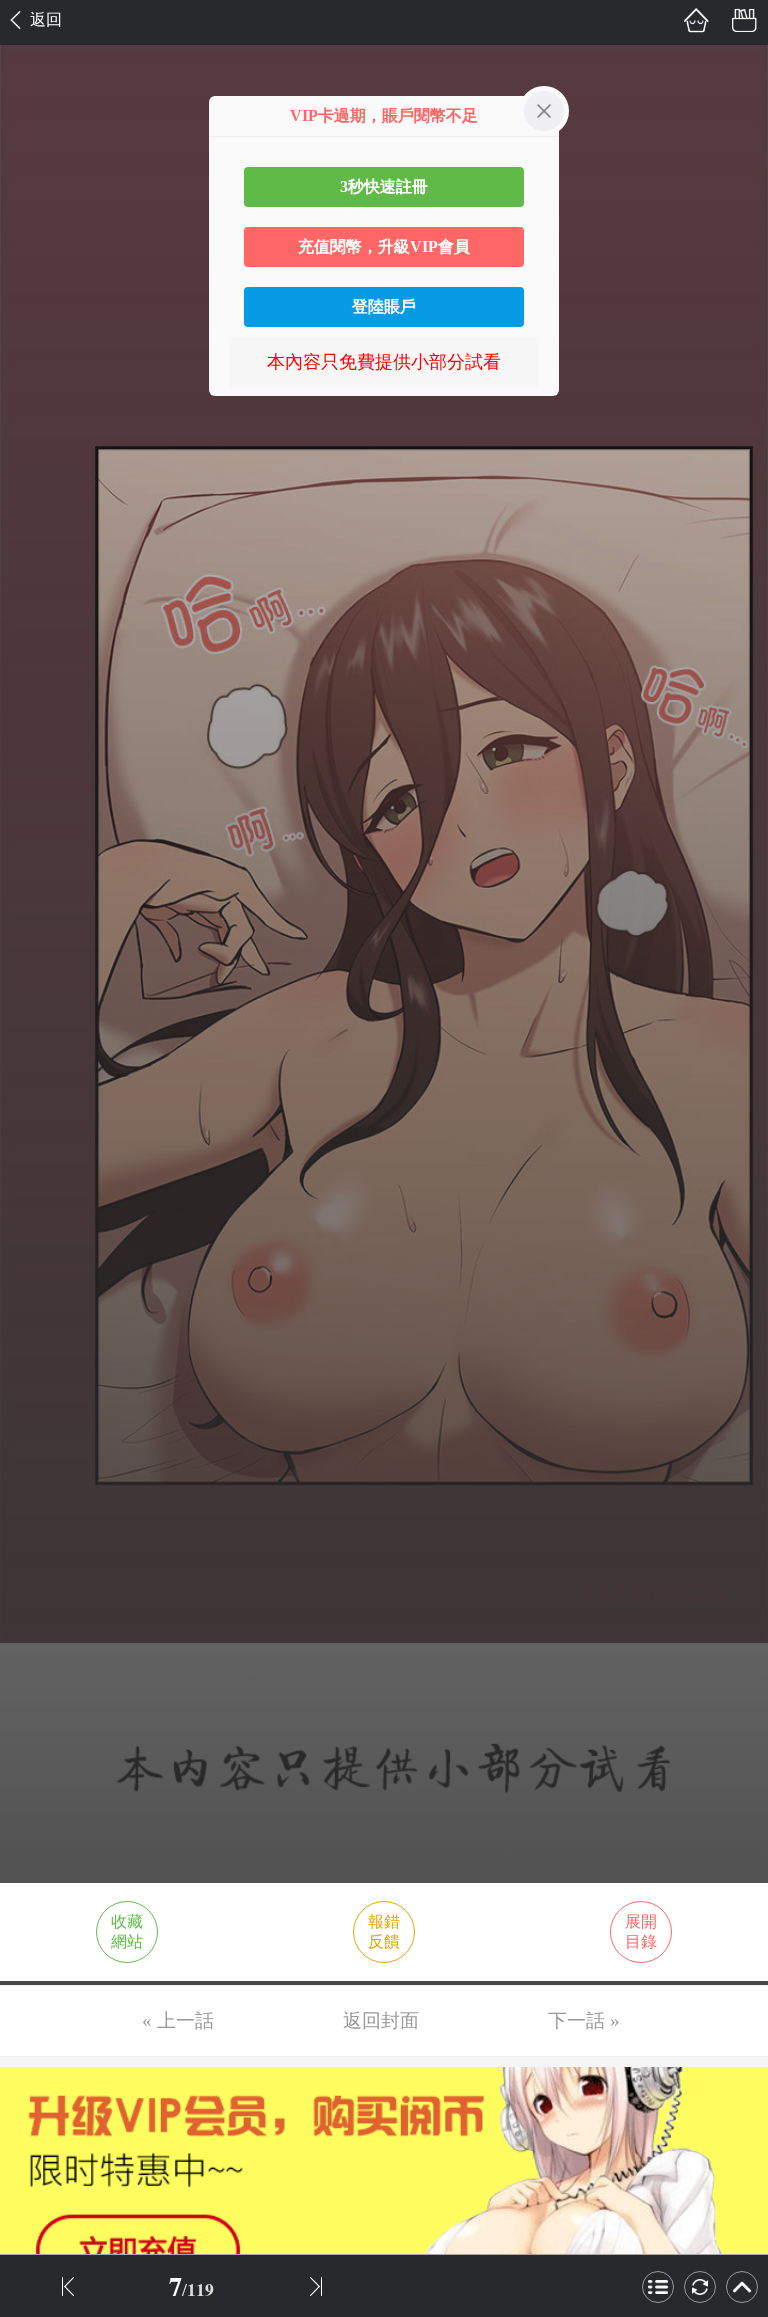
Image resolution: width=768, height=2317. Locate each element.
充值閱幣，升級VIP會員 (384, 246)
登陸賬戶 (384, 306)
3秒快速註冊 (384, 186)
